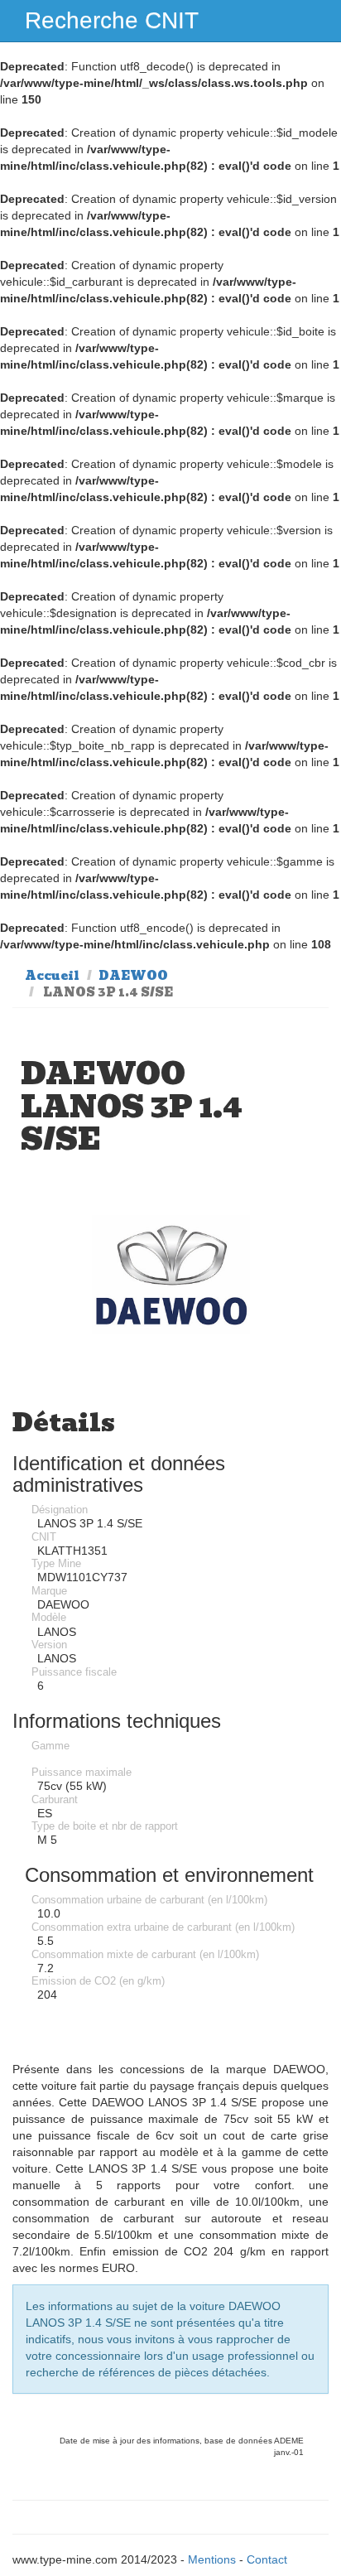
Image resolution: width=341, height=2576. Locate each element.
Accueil (52, 976)
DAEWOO (133, 976)
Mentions (212, 2559)
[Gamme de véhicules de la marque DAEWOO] (170, 1274)
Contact (267, 2559)
